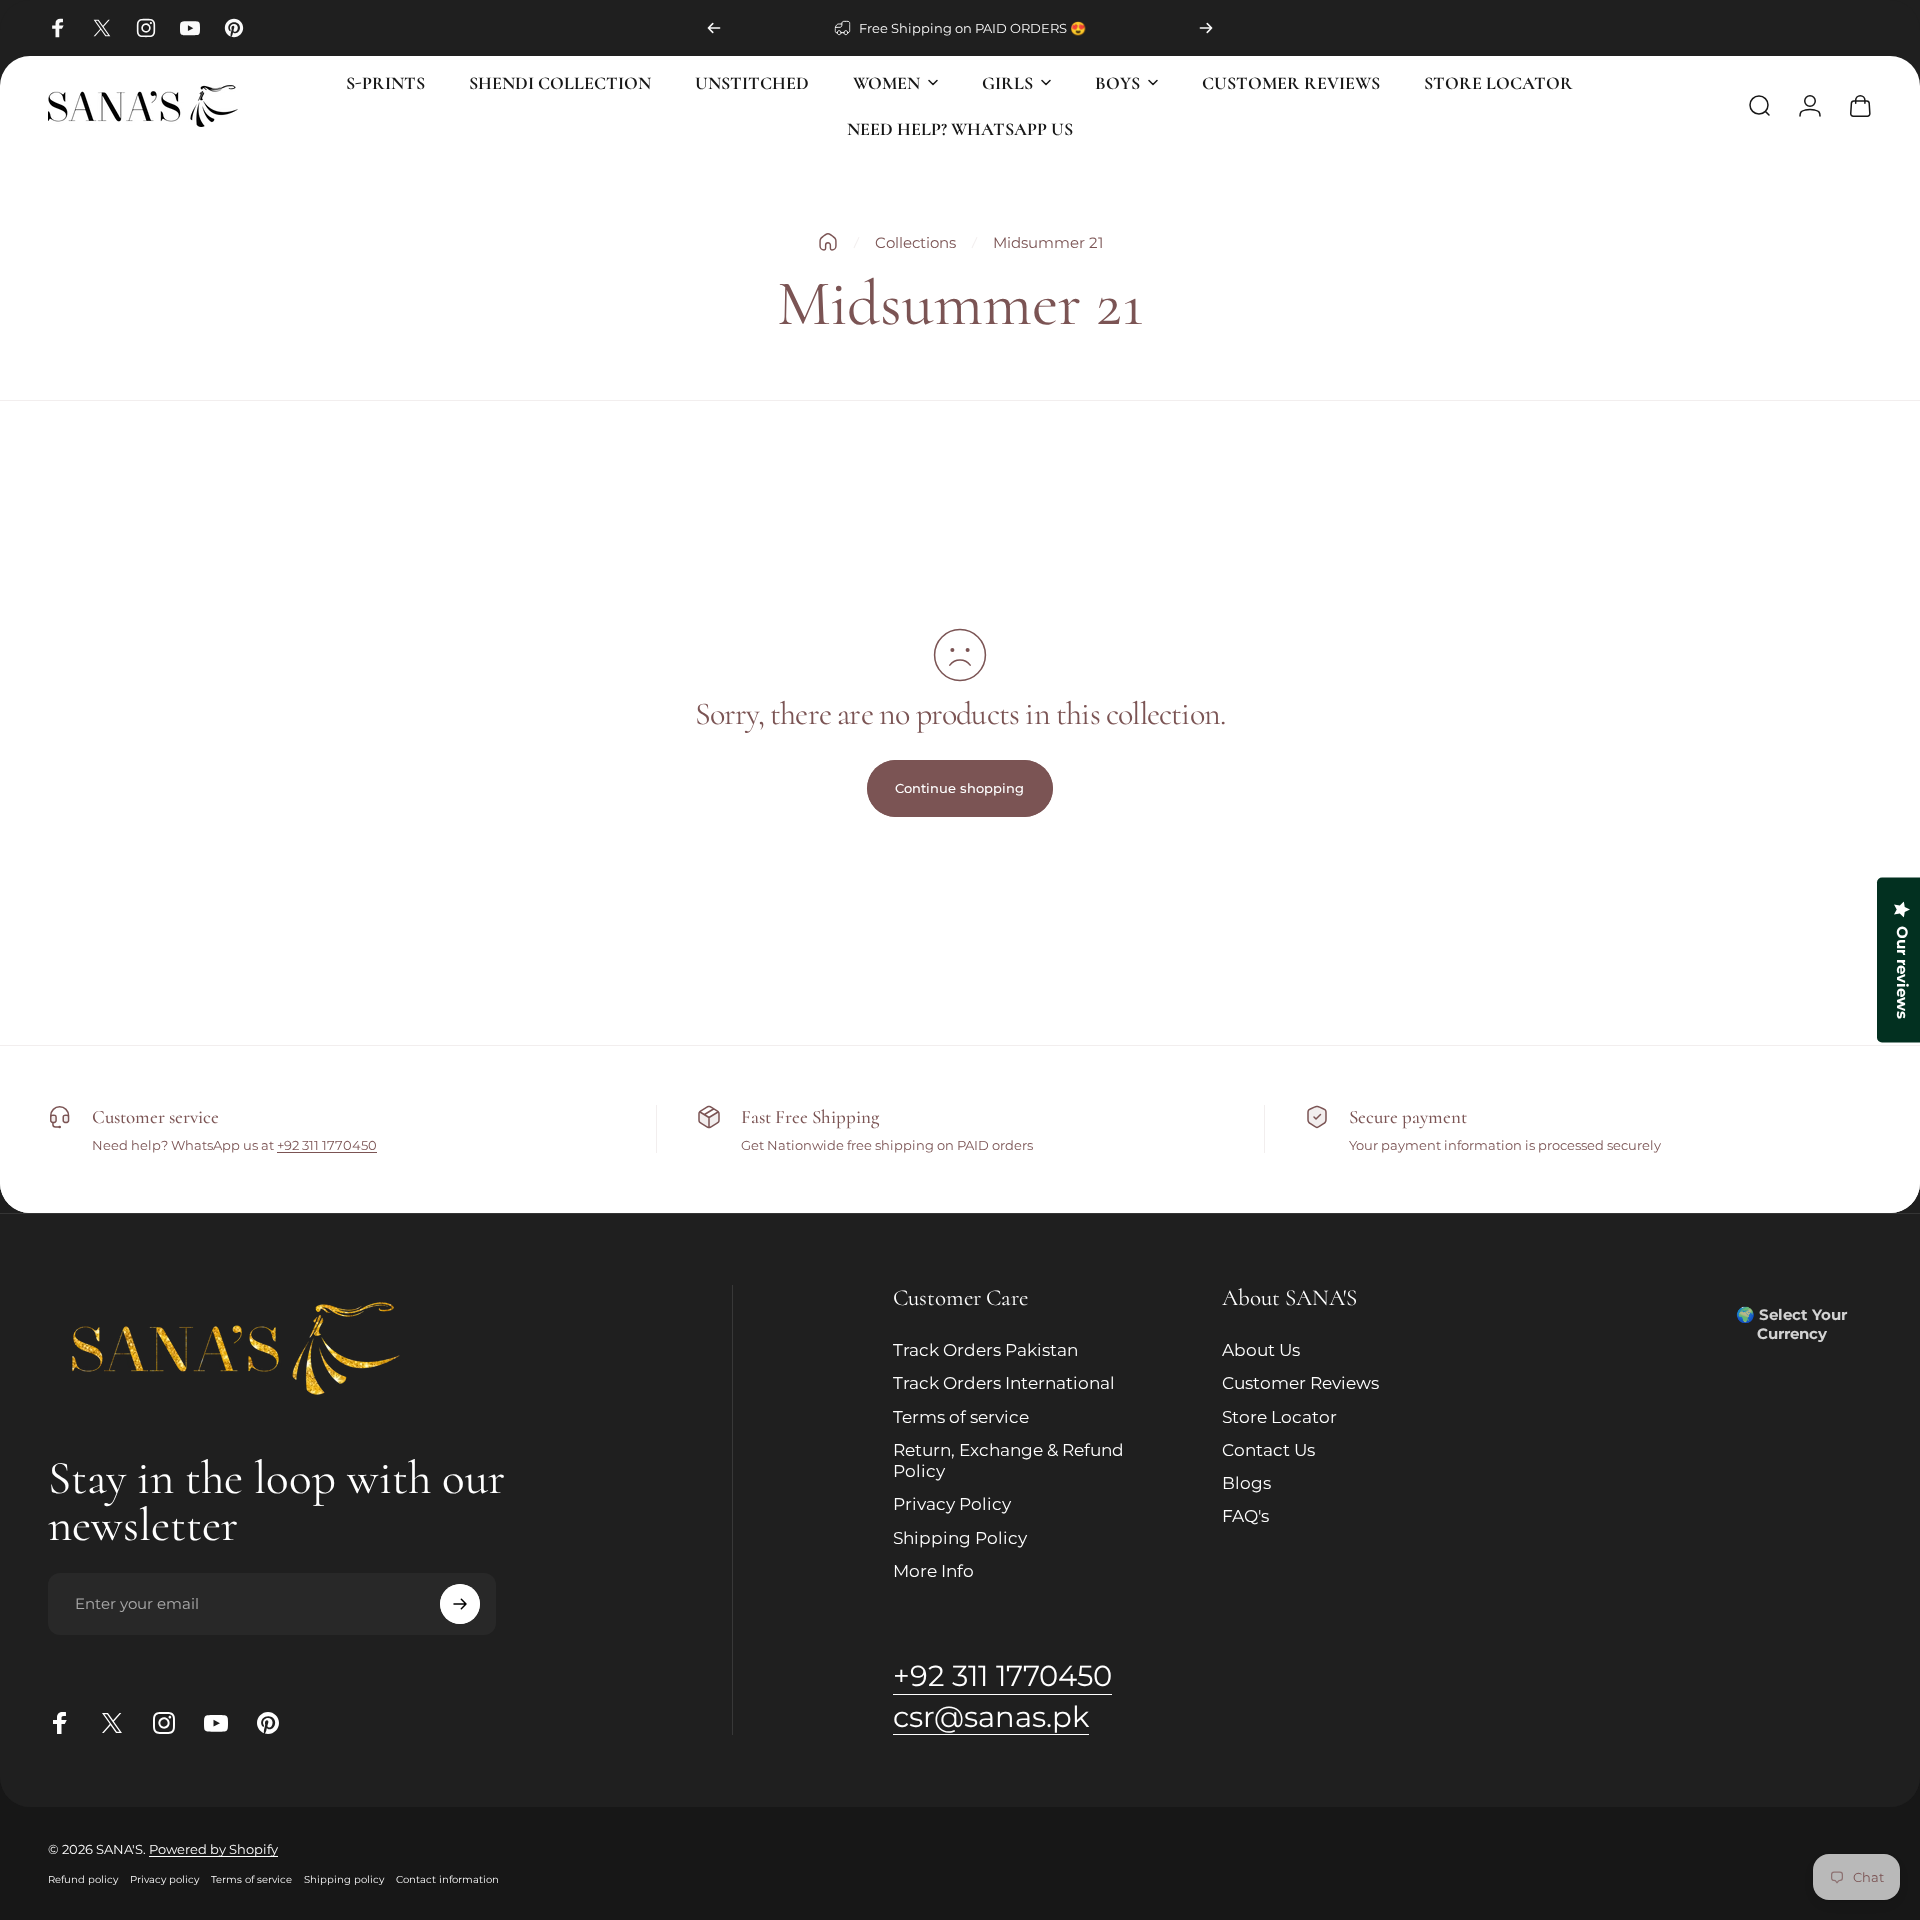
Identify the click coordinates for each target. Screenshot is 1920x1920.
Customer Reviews (1300, 1384)
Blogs (1246, 1483)
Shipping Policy (960, 1538)
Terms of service (961, 1417)
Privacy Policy (952, 1505)
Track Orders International (1004, 1384)
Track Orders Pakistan (985, 1350)
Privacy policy (164, 1879)
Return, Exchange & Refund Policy (1008, 1460)
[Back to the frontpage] (828, 242)
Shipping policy (344, 1879)
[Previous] (714, 28)
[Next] (1206, 28)
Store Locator (1279, 1417)
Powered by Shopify (213, 1849)
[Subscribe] (460, 1604)
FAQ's (1245, 1517)
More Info (933, 1571)
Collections (915, 242)
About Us (1261, 1350)
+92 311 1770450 (327, 1145)
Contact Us (1268, 1450)
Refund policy (83, 1879)
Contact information (447, 1879)
